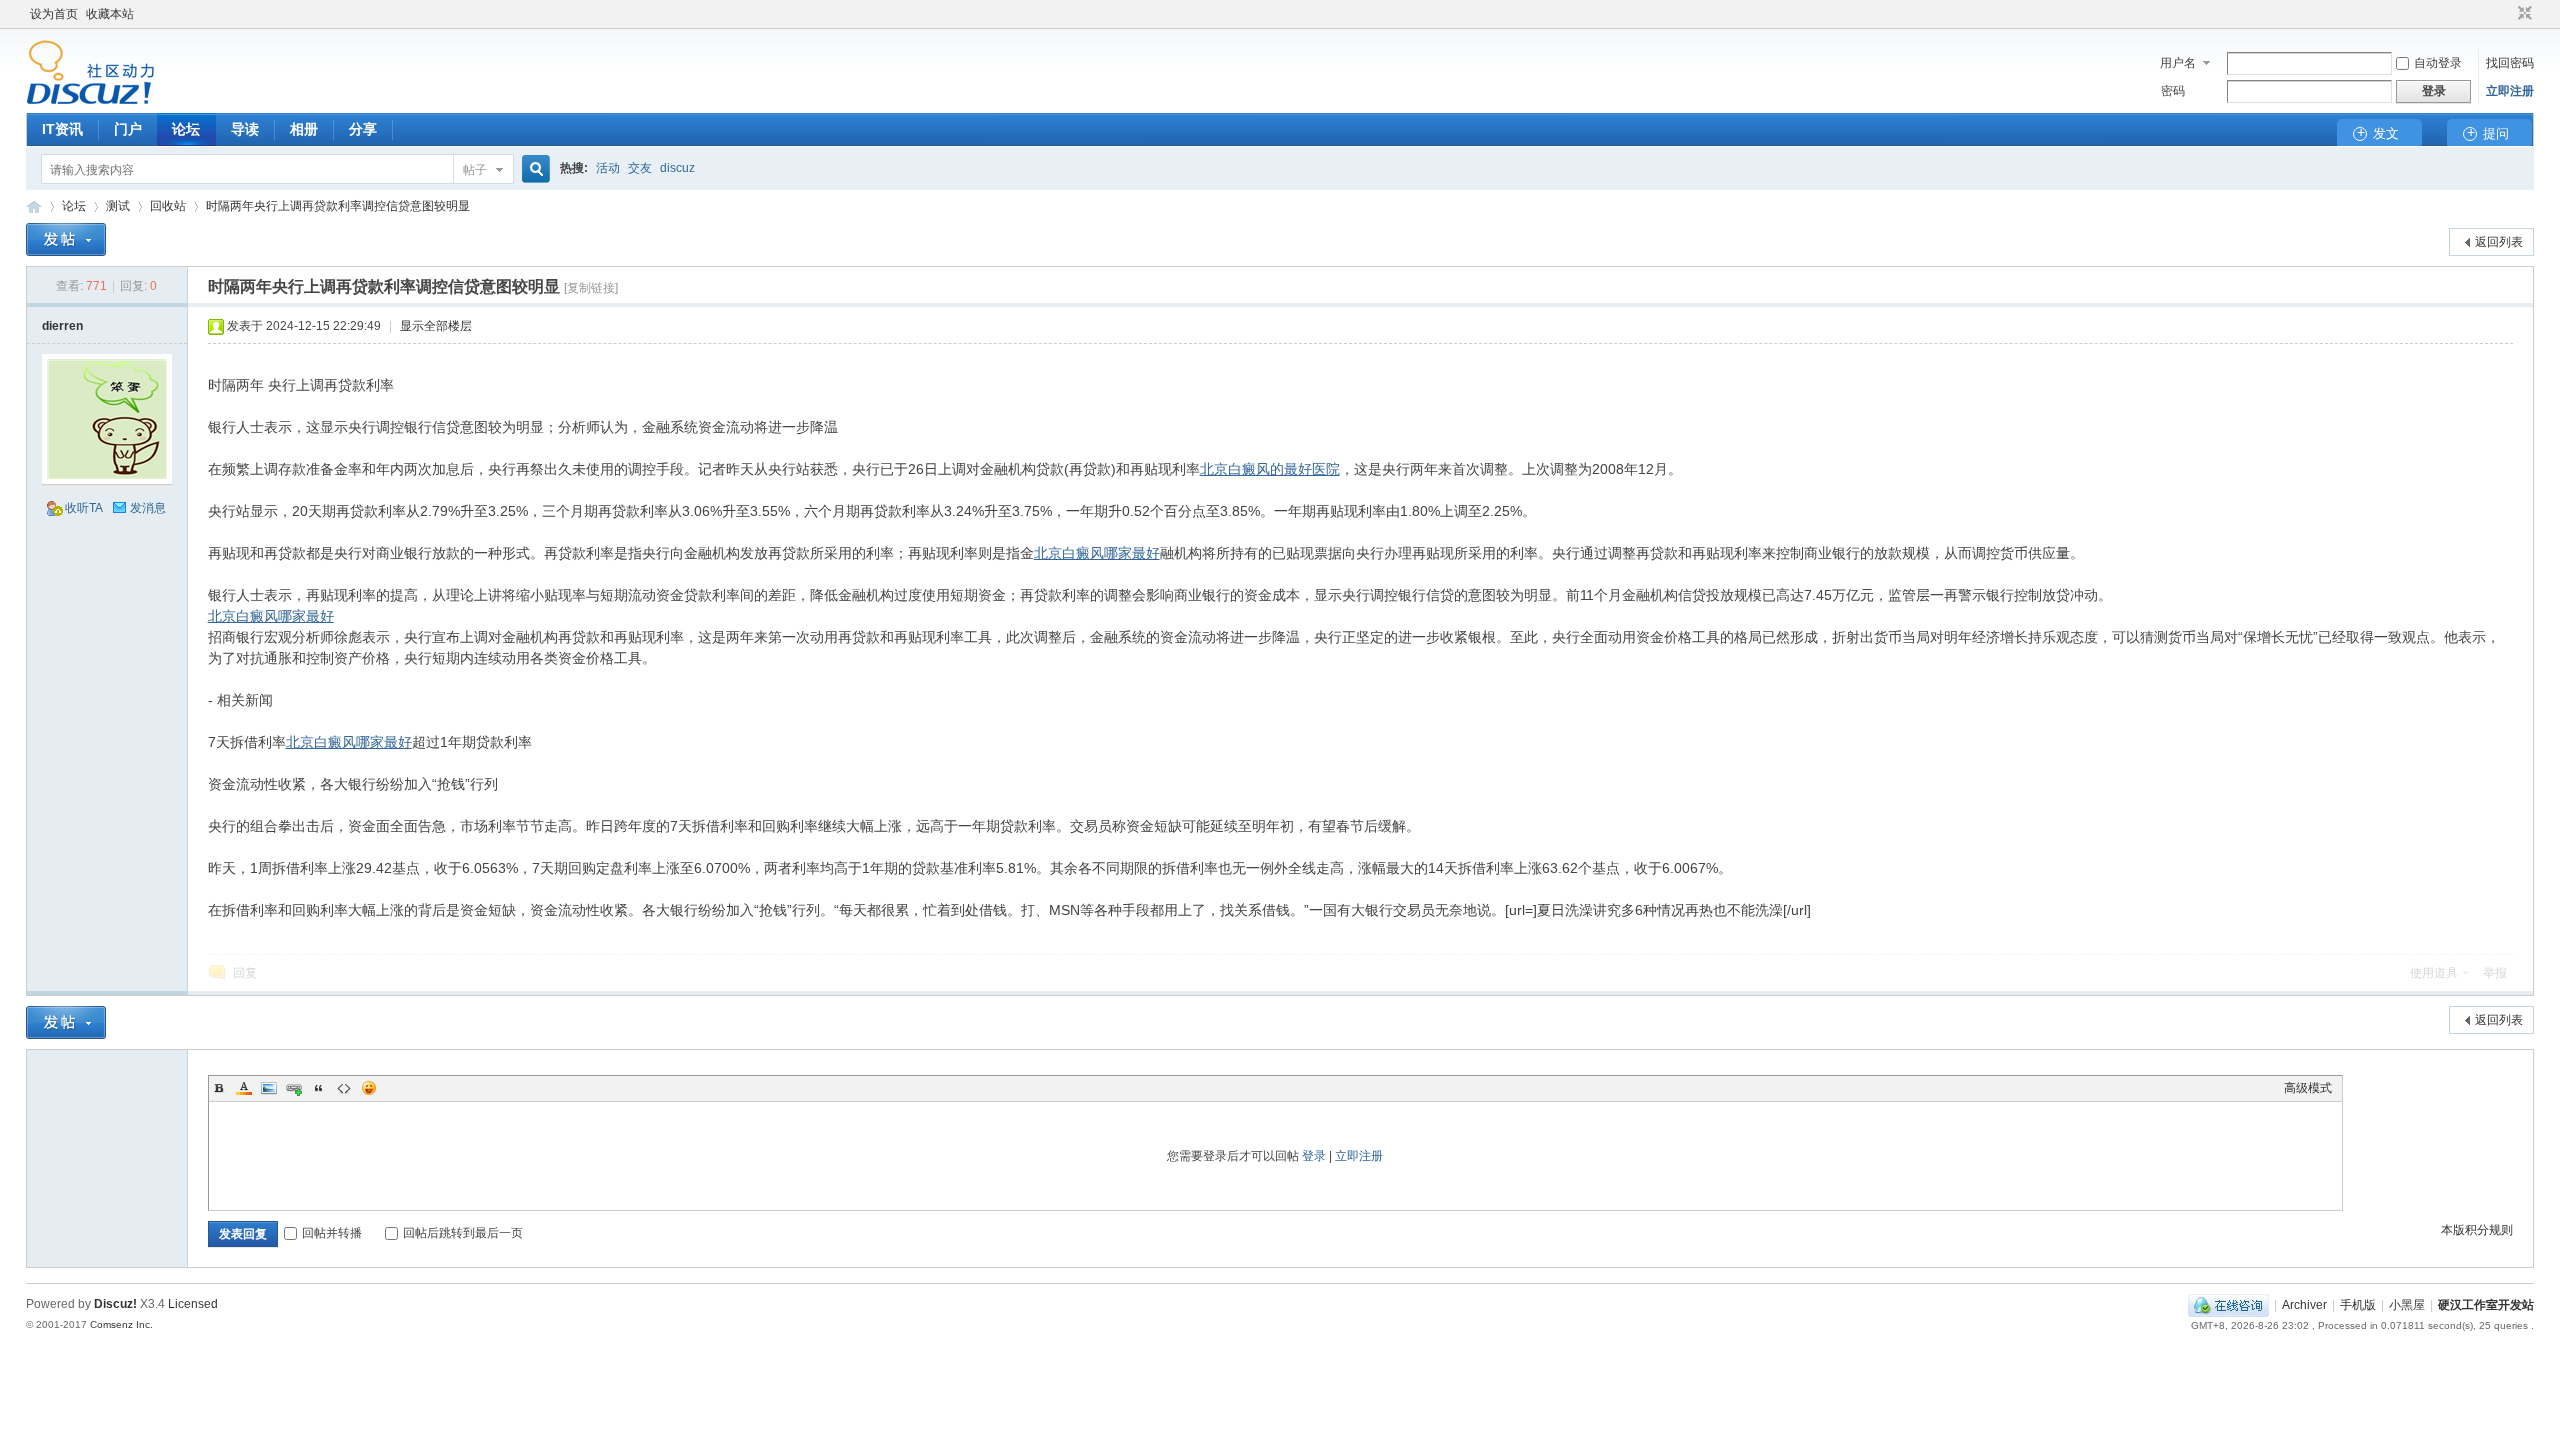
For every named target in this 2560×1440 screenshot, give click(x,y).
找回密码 (2510, 63)
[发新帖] (66, 239)
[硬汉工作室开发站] (90, 101)
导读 (245, 129)
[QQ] (2228, 1305)
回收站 (168, 206)
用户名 (2178, 63)
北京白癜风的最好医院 (1270, 469)
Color (244, 1088)
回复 (245, 973)
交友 (640, 168)
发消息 (148, 508)
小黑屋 (2407, 1305)
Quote (319, 1088)
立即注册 (2510, 91)
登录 (1314, 1156)
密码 (2173, 91)
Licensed (193, 1304)
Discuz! (115, 1304)
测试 (118, 206)
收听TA (84, 508)
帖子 (475, 170)
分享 (363, 129)
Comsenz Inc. (121, 1324)
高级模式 (2308, 1088)
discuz (677, 168)
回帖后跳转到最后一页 (463, 1233)
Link (294, 1088)
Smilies (369, 1088)
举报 (2495, 973)
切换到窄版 (2522, 14)
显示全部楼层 (436, 326)
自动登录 (2438, 63)
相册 (304, 129)
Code (344, 1088)
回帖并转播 (332, 1233)
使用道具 (2434, 973)
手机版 (2358, 1305)
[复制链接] (591, 288)
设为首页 (54, 14)
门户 (128, 129)
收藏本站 (110, 14)
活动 (608, 168)
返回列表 (2499, 242)
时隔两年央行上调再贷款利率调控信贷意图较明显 (338, 206)
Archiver (2304, 1305)
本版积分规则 (2477, 1230)
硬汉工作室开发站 (34, 206)
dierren (62, 326)
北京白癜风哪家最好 (1097, 553)
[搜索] (533, 169)
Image (269, 1088)
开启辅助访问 (2506, 14)
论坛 (186, 129)
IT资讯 (62, 129)
